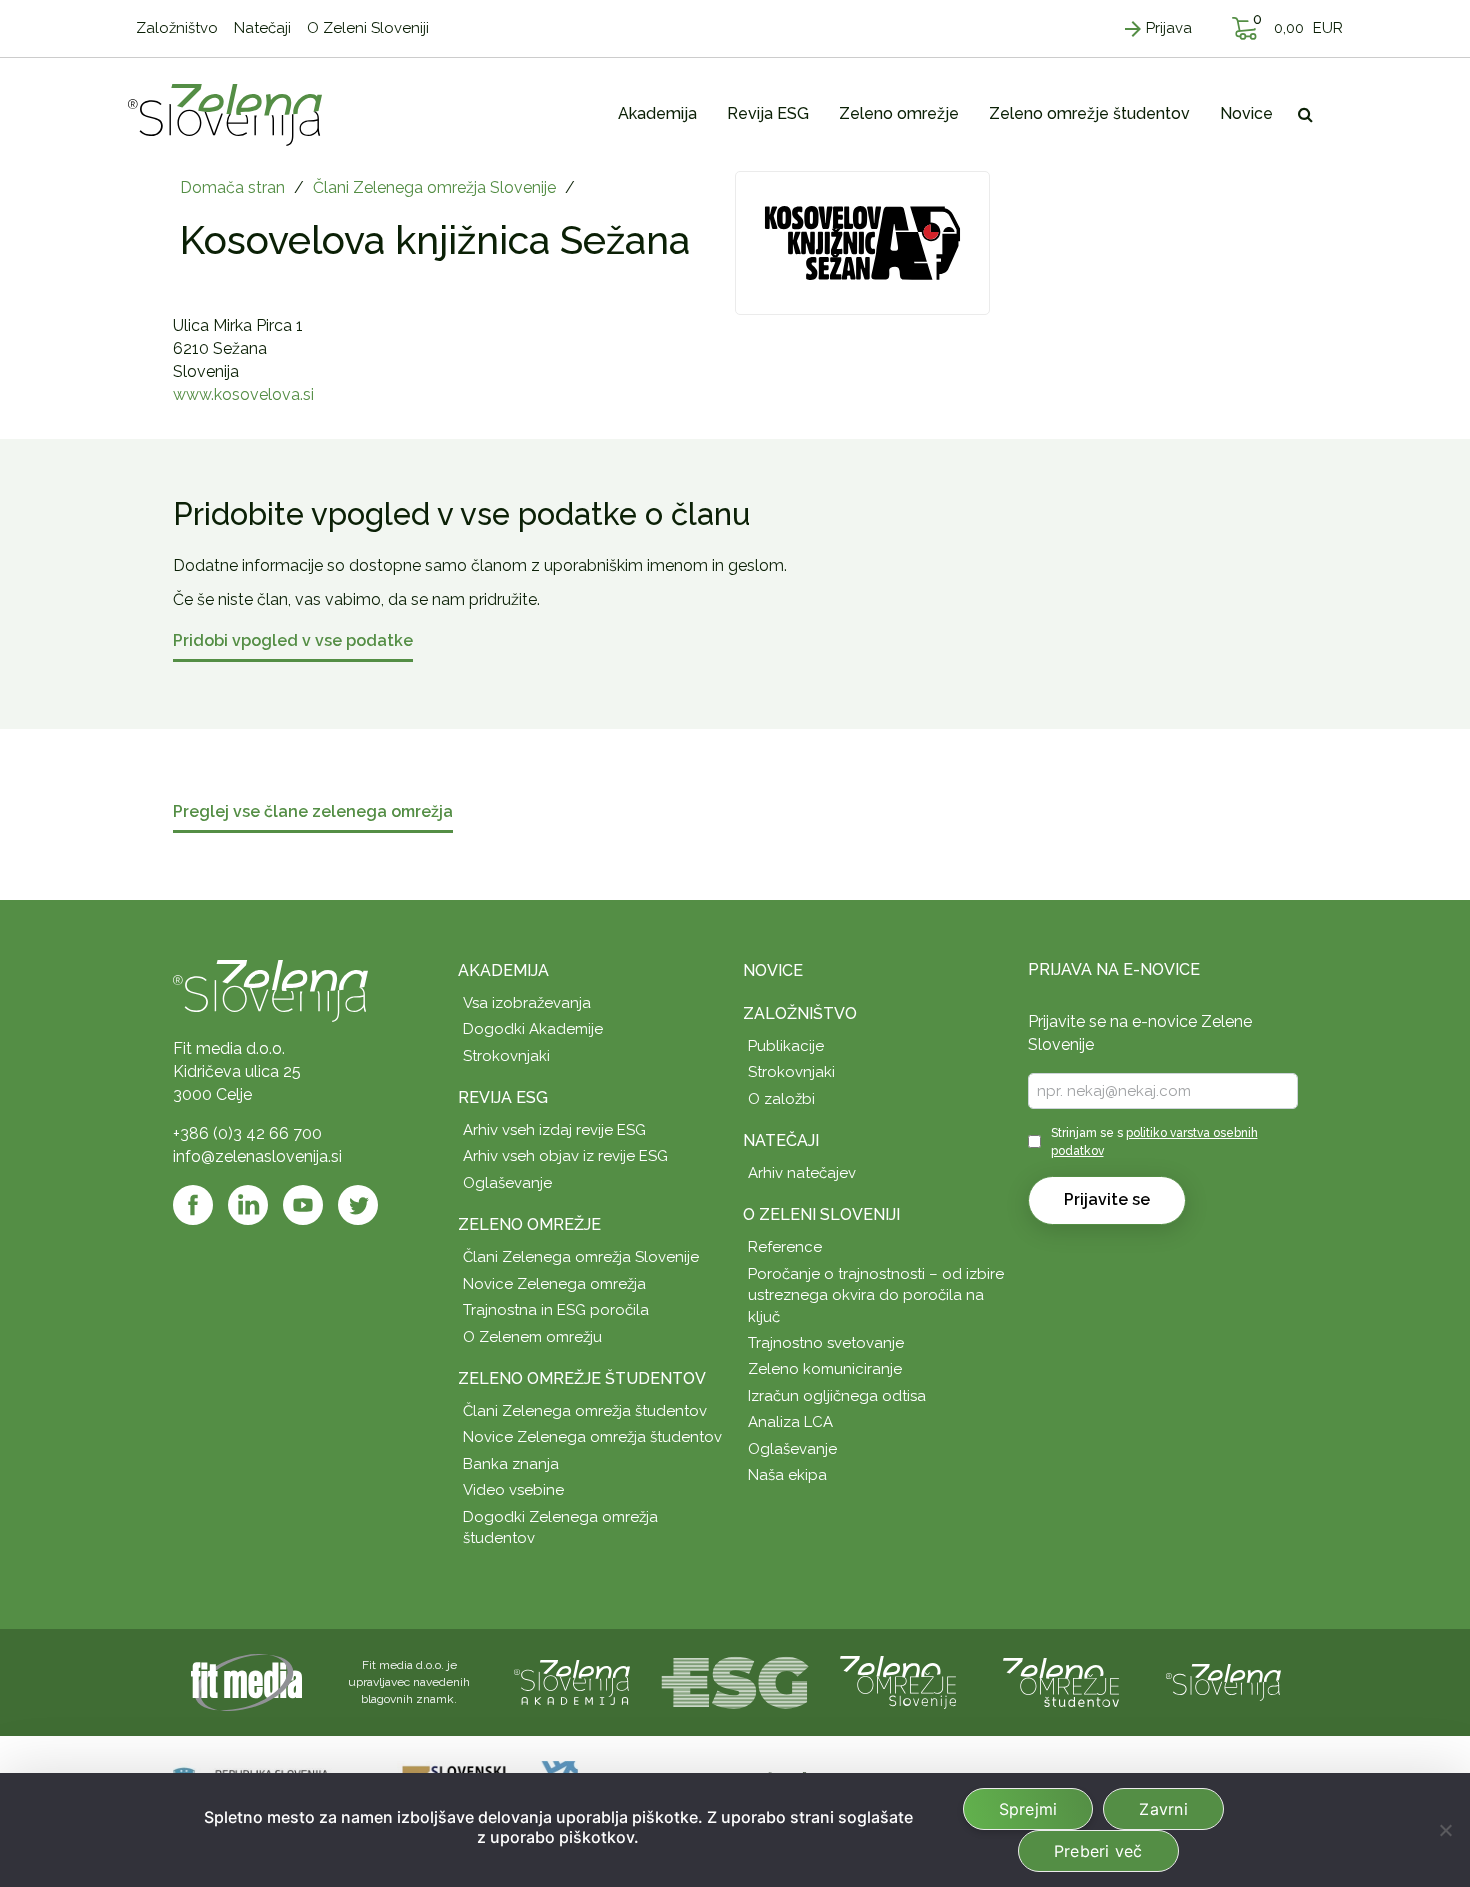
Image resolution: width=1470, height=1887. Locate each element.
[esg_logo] (735, 1681)
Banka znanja (511, 1464)
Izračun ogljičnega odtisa (837, 1396)
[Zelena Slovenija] (225, 114)
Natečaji (781, 1140)
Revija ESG (503, 1097)
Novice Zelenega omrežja (554, 1284)
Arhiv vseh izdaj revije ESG (554, 1130)
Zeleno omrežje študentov (582, 1378)
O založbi (781, 1099)
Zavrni (1163, 1809)
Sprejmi (1028, 1809)
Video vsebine (513, 1490)
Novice (773, 970)
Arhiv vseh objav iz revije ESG (565, 1156)
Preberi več (1098, 1851)
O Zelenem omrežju (532, 1337)
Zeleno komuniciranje (825, 1369)
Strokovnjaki (506, 1056)
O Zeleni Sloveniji (821, 1214)
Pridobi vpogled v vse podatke (293, 641)
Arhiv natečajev (802, 1173)
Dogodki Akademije (533, 1029)
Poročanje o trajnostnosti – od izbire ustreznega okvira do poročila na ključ (876, 1295)
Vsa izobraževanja (527, 1003)
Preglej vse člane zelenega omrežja (313, 812)
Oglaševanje (507, 1183)
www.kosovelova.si (243, 394)
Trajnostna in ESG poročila (556, 1310)
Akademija (503, 970)
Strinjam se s (1154, 1141)
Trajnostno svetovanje (826, 1343)
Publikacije (786, 1046)
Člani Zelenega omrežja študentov (585, 1411)
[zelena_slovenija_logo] (1224, 1681)
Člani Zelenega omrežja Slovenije (434, 187)
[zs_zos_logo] (1061, 1681)
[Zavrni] (1445, 1830)
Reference (785, 1247)
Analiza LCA (790, 1422)
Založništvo (800, 1013)
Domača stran (232, 187)
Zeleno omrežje (529, 1224)
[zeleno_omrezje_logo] (898, 1681)
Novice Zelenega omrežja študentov (592, 1437)
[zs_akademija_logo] (572, 1681)
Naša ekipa (787, 1475)
